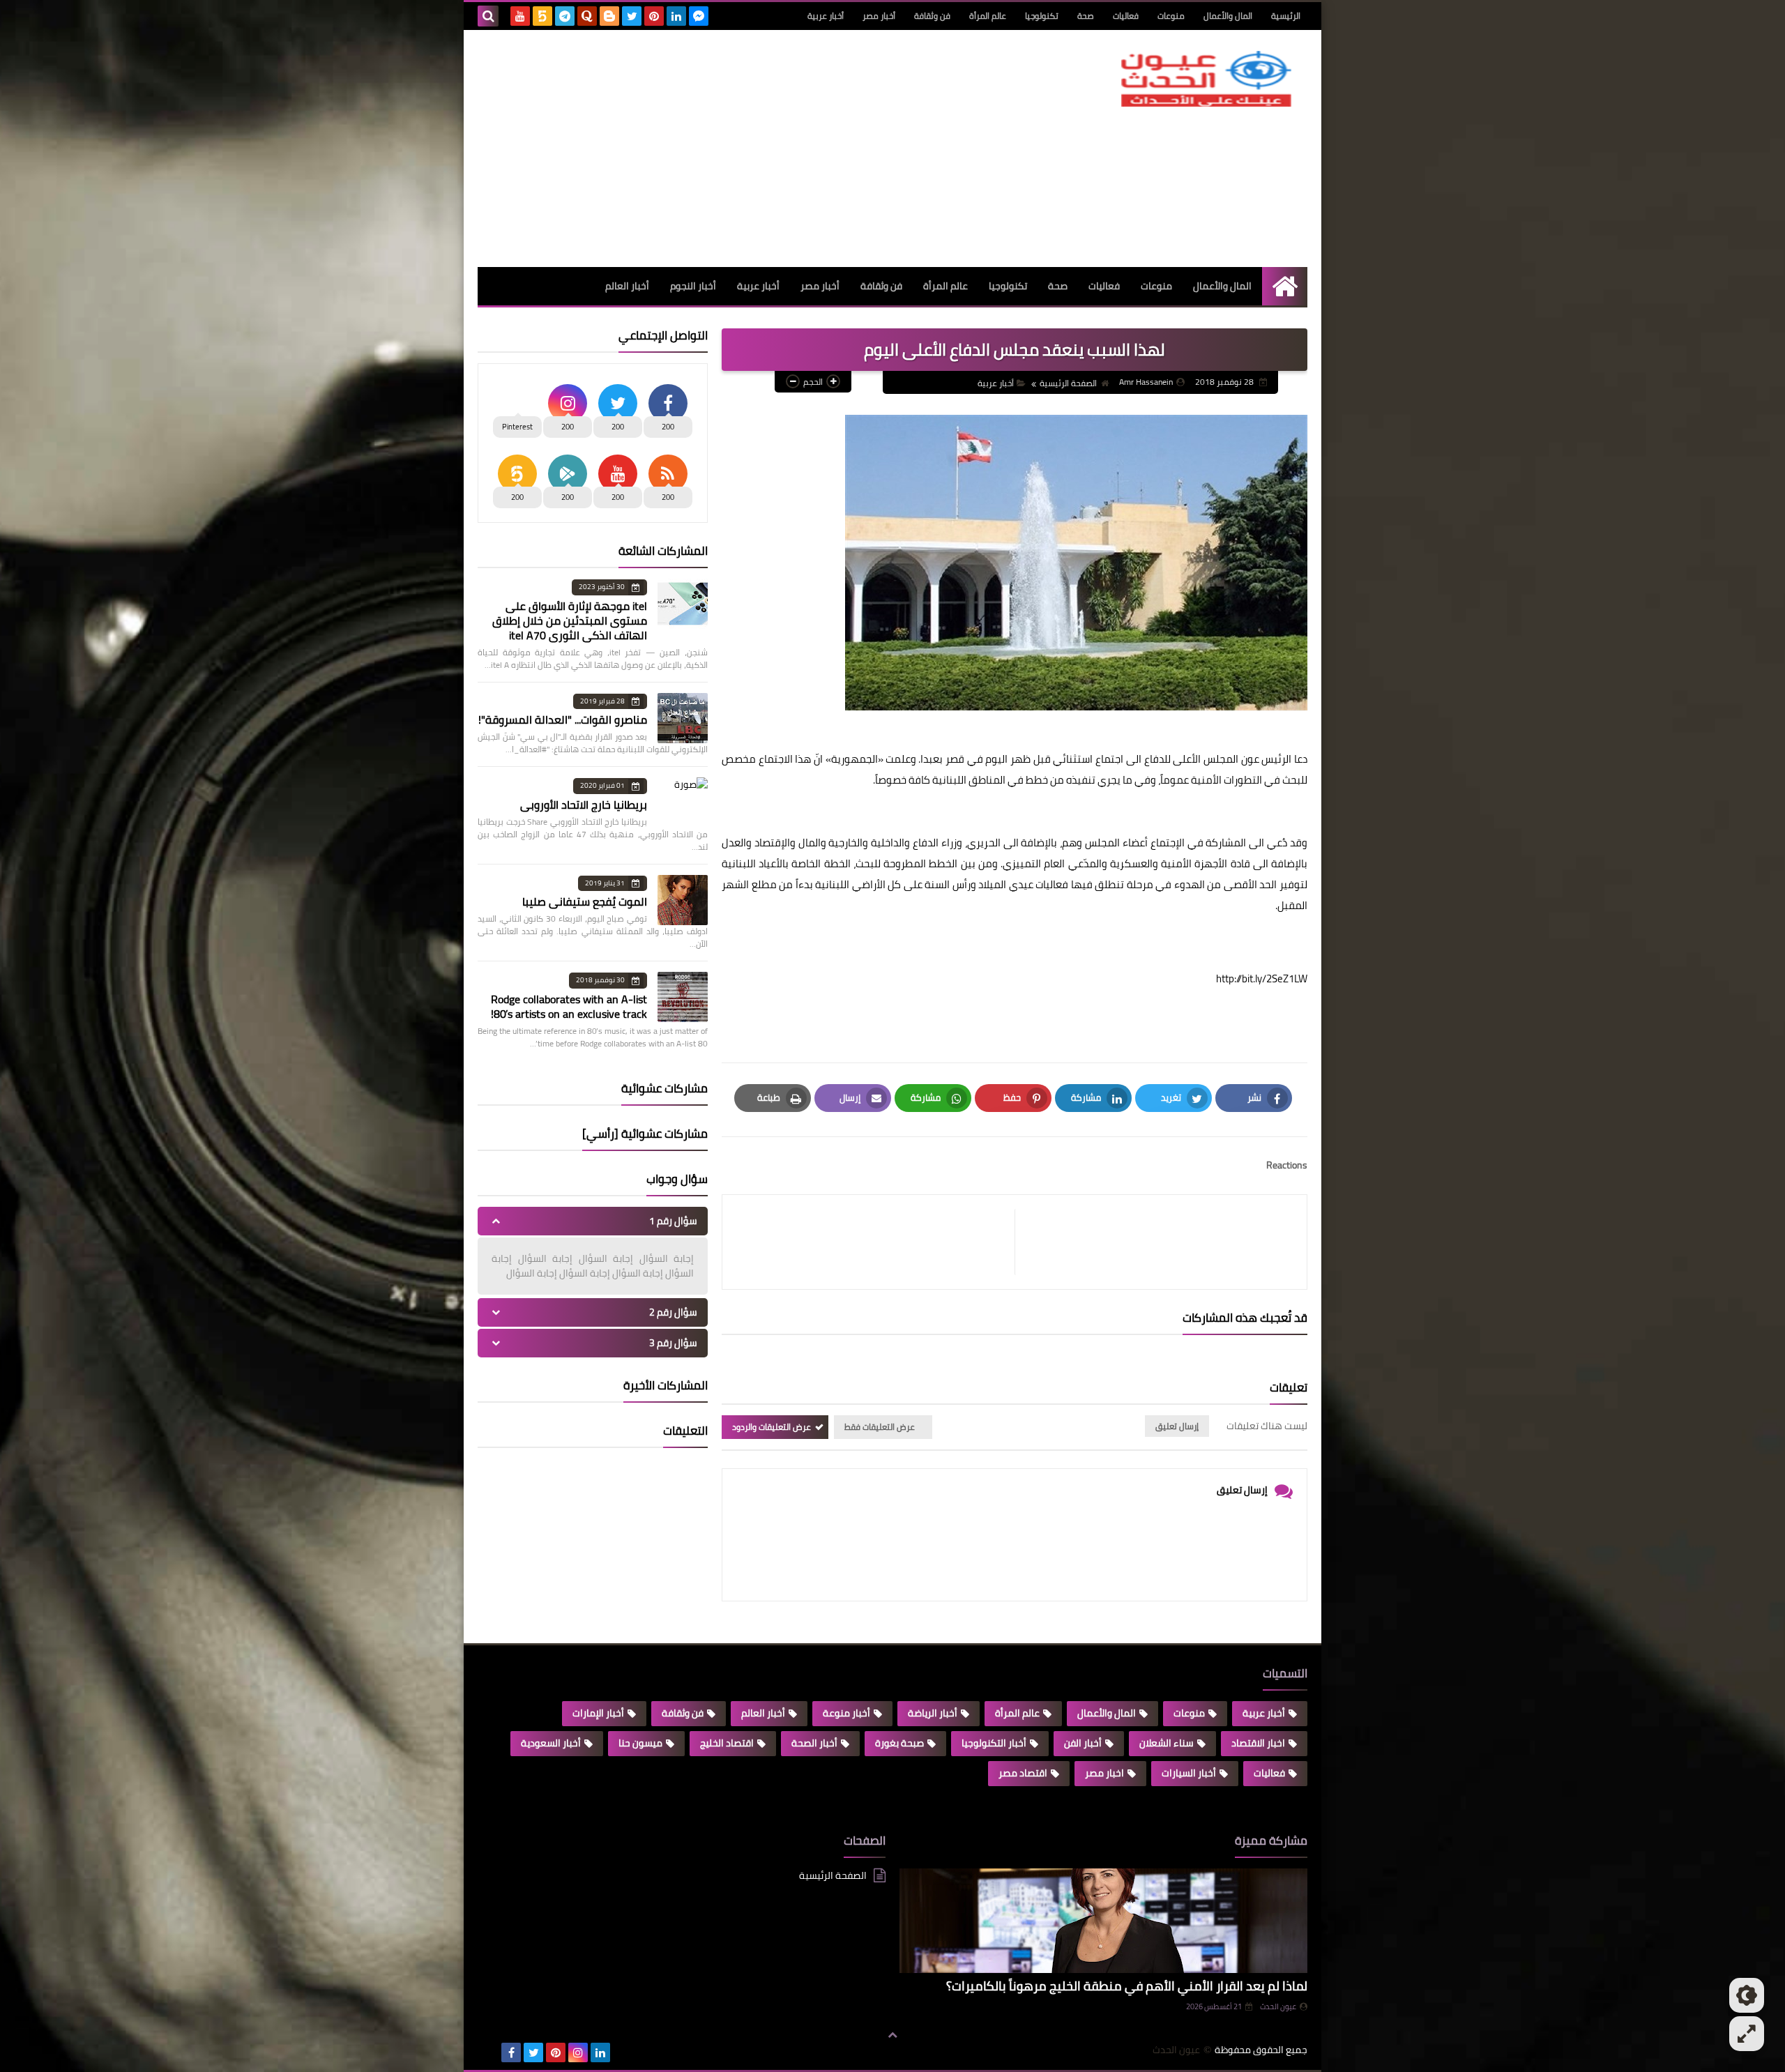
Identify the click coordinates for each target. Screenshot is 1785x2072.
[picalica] (489, 2052)
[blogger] (609, 16)
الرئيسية (1286, 16)
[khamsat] (542, 16)
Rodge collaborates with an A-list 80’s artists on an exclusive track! (569, 1006)
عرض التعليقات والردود (772, 1427)
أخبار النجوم (693, 286)
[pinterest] (654, 16)
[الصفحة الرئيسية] (1285, 286)
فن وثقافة (932, 16)
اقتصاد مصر (1023, 1773)
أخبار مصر (879, 16)
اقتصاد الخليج (727, 1743)
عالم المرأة (988, 16)
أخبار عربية (826, 16)
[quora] (587, 16)
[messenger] (699, 16)
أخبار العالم (627, 286)
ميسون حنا (640, 1743)
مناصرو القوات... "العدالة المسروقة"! (563, 719)
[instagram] (578, 2052)
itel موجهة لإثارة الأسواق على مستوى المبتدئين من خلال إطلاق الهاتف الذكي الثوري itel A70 (570, 620)
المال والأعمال (1228, 16)
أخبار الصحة (814, 1743)
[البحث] (488, 16)
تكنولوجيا (1042, 16)
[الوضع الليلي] (1747, 1995)
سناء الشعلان (1167, 1743)
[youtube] (520, 16)
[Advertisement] (731, 148)
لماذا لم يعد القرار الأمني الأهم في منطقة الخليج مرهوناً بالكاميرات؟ (1127, 1986)
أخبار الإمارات (598, 1713)
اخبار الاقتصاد (1258, 1743)
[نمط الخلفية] (1747, 2034)
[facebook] (511, 2052)
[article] (875, 1242)
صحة (1086, 16)
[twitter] (632, 16)
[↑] (892, 2035)
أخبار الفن (1083, 1743)
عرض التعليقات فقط (880, 1427)
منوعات (1171, 16)
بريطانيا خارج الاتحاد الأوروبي (584, 805)
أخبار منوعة (846, 1713)
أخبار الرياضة (933, 1713)
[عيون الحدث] (1206, 79)
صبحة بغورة (899, 1743)
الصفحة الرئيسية (1068, 383)
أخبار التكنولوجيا (994, 1743)
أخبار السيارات (1189, 1773)
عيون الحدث (1278, 2006)
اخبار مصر (1104, 1773)
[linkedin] (676, 16)
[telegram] (565, 16)
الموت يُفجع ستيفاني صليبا (585, 901)
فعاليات (1126, 16)
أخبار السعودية (551, 1743)
